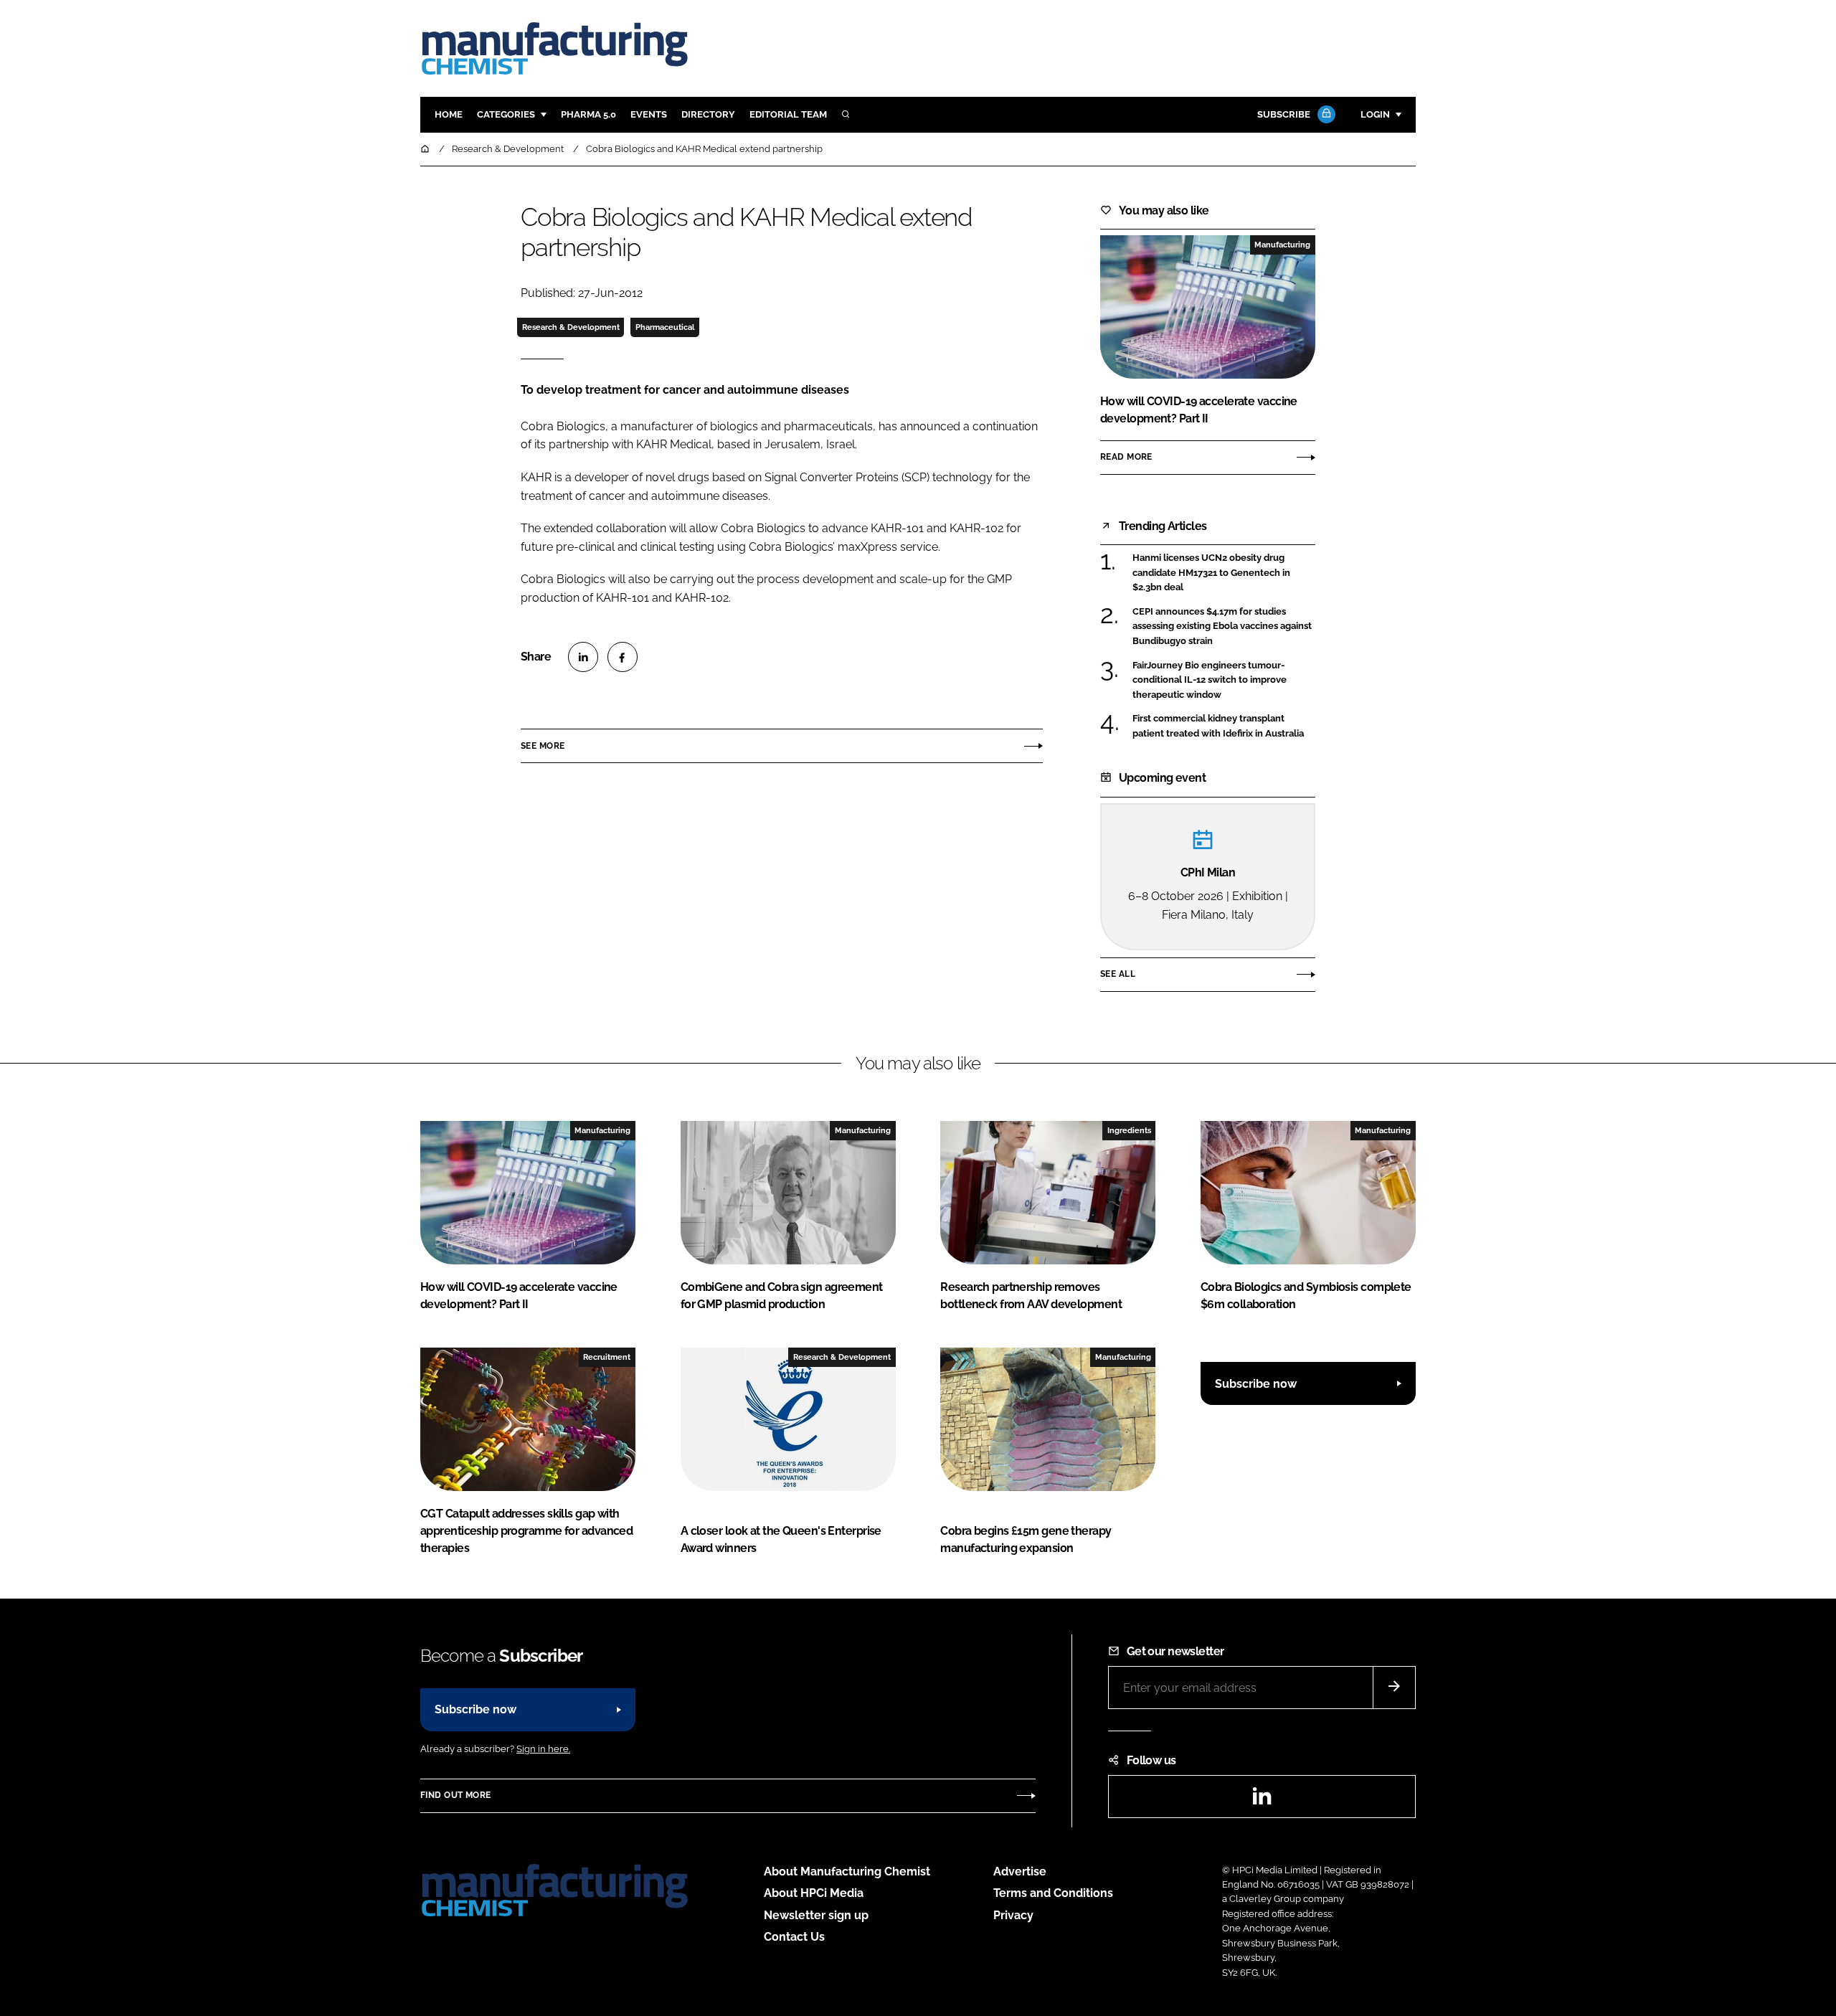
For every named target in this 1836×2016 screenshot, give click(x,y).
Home (449, 114)
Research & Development (571, 327)
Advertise (1020, 1871)
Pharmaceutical (665, 327)
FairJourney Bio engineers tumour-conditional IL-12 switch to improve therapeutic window (1224, 680)
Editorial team (788, 114)
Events (649, 114)
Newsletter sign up (816, 1915)
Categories (506, 114)
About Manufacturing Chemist (847, 1871)
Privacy (1013, 1915)
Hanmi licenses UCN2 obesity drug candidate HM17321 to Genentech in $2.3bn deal (1224, 573)
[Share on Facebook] (623, 657)
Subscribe (1284, 114)
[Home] (426, 149)
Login (1375, 114)
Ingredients (1129, 1130)
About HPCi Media (814, 1893)
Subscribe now (1256, 1384)
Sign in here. (543, 1749)
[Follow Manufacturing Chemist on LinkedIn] (1262, 1800)
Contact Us (794, 1937)
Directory (708, 114)
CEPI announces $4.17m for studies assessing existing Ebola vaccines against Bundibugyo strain (1224, 626)
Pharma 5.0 (588, 114)
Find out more (455, 1795)
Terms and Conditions (1053, 1893)
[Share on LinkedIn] (583, 657)
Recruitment (607, 1357)
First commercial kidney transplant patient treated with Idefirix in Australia (1224, 726)
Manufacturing (1282, 245)
